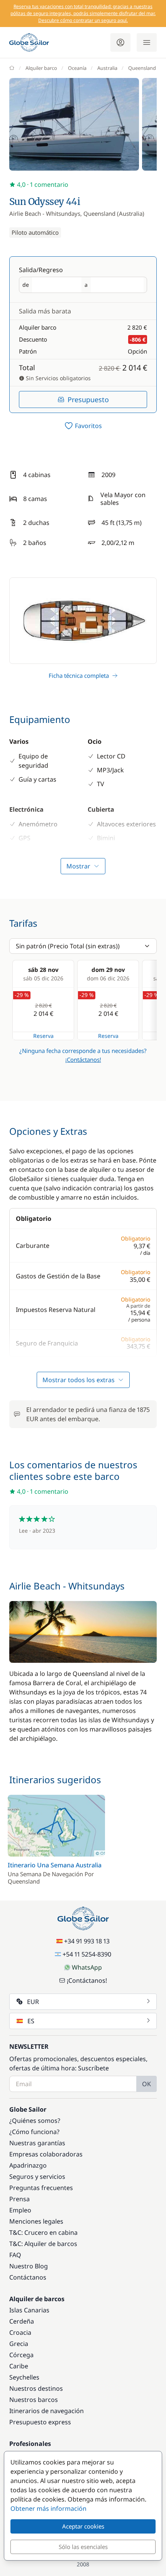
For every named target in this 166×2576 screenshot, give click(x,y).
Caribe (19, 2366)
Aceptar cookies (83, 2526)
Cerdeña (22, 2321)
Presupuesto (88, 399)
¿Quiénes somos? (35, 2121)
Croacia (20, 2332)
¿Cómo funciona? (34, 2132)
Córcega (21, 2355)
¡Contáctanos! (83, 1060)
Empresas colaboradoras (46, 2154)
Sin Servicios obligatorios (58, 378)
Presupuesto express (40, 2422)
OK (147, 2084)
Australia (107, 68)
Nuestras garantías (37, 2143)
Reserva (43, 1036)
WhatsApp (87, 1967)
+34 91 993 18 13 (87, 1941)
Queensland (142, 68)
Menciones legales (36, 2221)
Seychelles (24, 2377)
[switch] (83, 426)
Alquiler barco (41, 68)
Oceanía (77, 68)
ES (31, 2021)
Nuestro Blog (29, 2266)
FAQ (15, 2255)
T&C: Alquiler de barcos (43, 2244)
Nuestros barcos (34, 2400)
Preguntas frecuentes (41, 2188)
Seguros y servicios (37, 2177)
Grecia (19, 2344)
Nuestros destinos (36, 2388)
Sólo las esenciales (83, 2547)
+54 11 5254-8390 (87, 1954)
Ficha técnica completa (79, 675)
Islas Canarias (29, 2310)
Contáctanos (28, 2277)
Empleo (20, 2210)
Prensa (19, 2199)
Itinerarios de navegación (47, 2411)
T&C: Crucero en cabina (43, 2232)
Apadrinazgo (28, 2165)
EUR (33, 2002)
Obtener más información (48, 2508)
